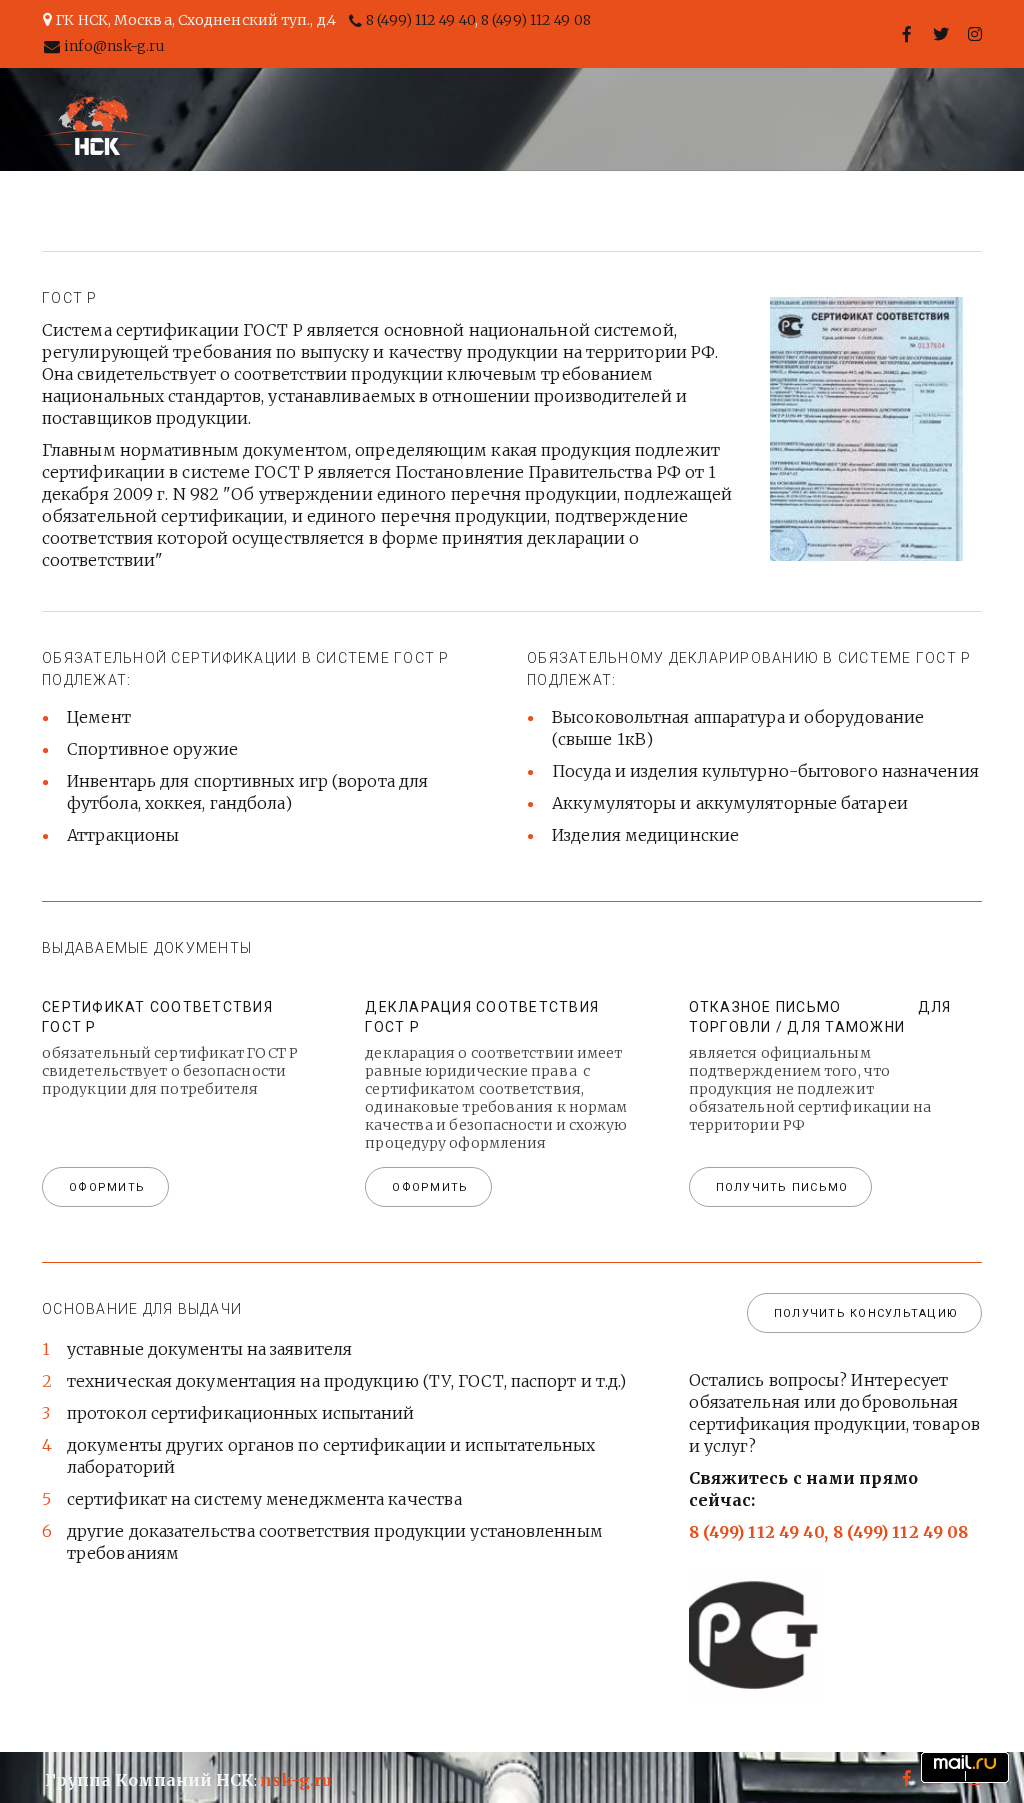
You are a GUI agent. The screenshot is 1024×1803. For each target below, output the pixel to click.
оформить (107, 1187)
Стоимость (683, 119)
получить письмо (782, 1187)
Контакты (820, 119)
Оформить (430, 1187)
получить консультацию (866, 1313)
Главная (302, 119)
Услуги (560, 119)
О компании (434, 119)
